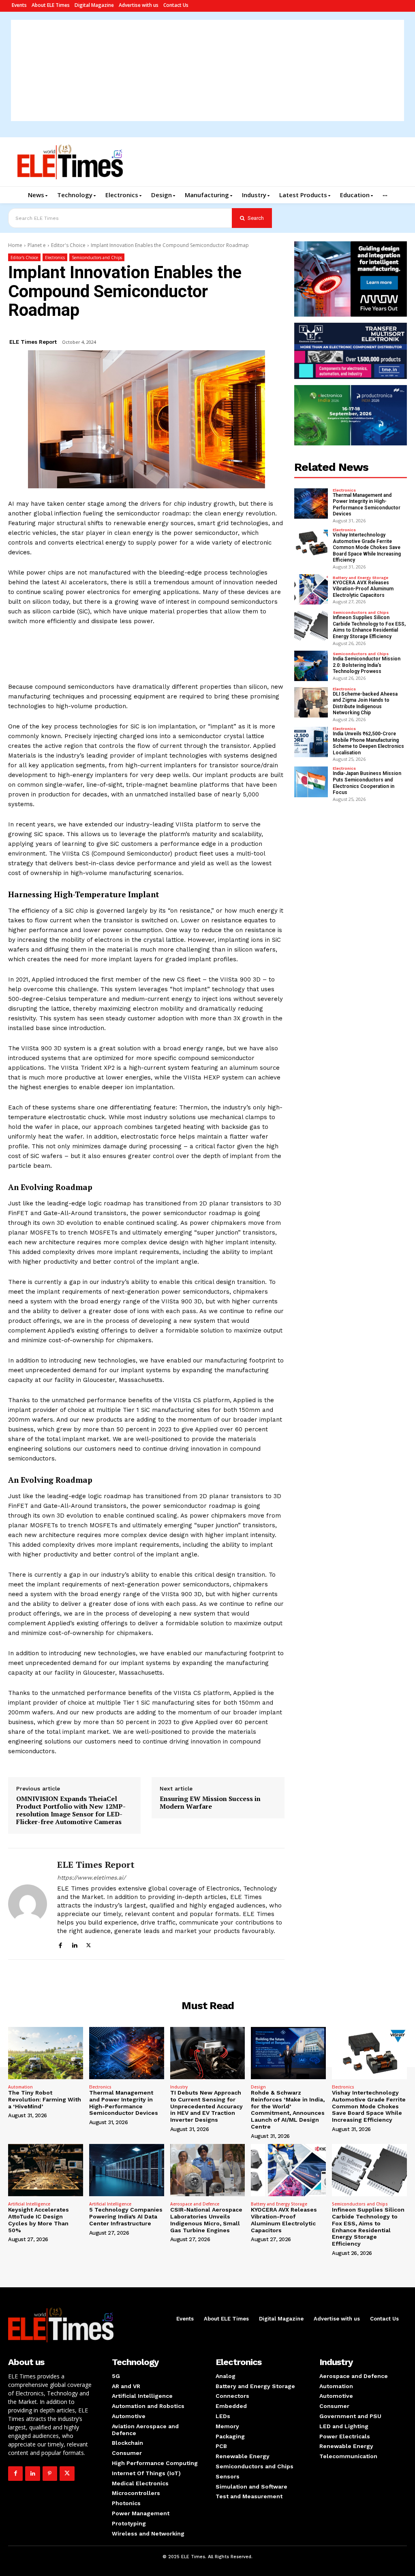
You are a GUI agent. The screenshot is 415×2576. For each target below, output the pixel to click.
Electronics (55, 258)
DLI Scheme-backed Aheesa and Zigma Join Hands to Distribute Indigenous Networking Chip (365, 704)
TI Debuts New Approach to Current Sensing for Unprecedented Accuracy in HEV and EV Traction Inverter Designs (206, 2106)
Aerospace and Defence (195, 2204)
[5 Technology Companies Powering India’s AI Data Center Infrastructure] (127, 2170)
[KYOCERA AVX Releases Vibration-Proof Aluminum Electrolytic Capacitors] (311, 589)
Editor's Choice (68, 245)
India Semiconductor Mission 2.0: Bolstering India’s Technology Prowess (367, 665)
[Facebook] (60, 1944)
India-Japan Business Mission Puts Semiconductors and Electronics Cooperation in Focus (367, 783)
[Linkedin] (74, 1944)
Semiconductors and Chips (97, 258)
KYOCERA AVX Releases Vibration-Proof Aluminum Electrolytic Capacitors (363, 589)
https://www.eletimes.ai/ (91, 1878)
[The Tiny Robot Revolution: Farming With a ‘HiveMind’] (46, 2053)
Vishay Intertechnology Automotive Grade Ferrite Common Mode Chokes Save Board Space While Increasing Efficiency (367, 547)
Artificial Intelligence (29, 2204)
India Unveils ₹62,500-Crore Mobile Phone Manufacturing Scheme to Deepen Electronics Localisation (368, 743)
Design (258, 2087)
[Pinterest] (50, 2474)
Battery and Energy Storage (360, 578)
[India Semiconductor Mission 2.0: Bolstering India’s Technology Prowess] (311, 666)
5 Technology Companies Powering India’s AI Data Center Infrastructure (126, 2216)
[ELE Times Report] (28, 1904)
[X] (89, 1944)
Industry (179, 2087)
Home (15, 245)
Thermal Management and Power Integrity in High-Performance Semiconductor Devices (367, 505)
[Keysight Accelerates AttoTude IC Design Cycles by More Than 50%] (46, 2170)
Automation (20, 2087)
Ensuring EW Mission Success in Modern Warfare (210, 1803)
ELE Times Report (33, 342)
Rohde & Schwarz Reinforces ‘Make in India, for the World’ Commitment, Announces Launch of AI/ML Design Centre (288, 2110)
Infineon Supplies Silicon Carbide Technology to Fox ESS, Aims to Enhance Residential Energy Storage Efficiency (369, 627)
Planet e (37, 245)
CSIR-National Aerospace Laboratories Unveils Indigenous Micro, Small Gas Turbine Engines (206, 2220)
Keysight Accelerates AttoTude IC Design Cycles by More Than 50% (39, 2220)
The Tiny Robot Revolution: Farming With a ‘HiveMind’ (45, 2099)
